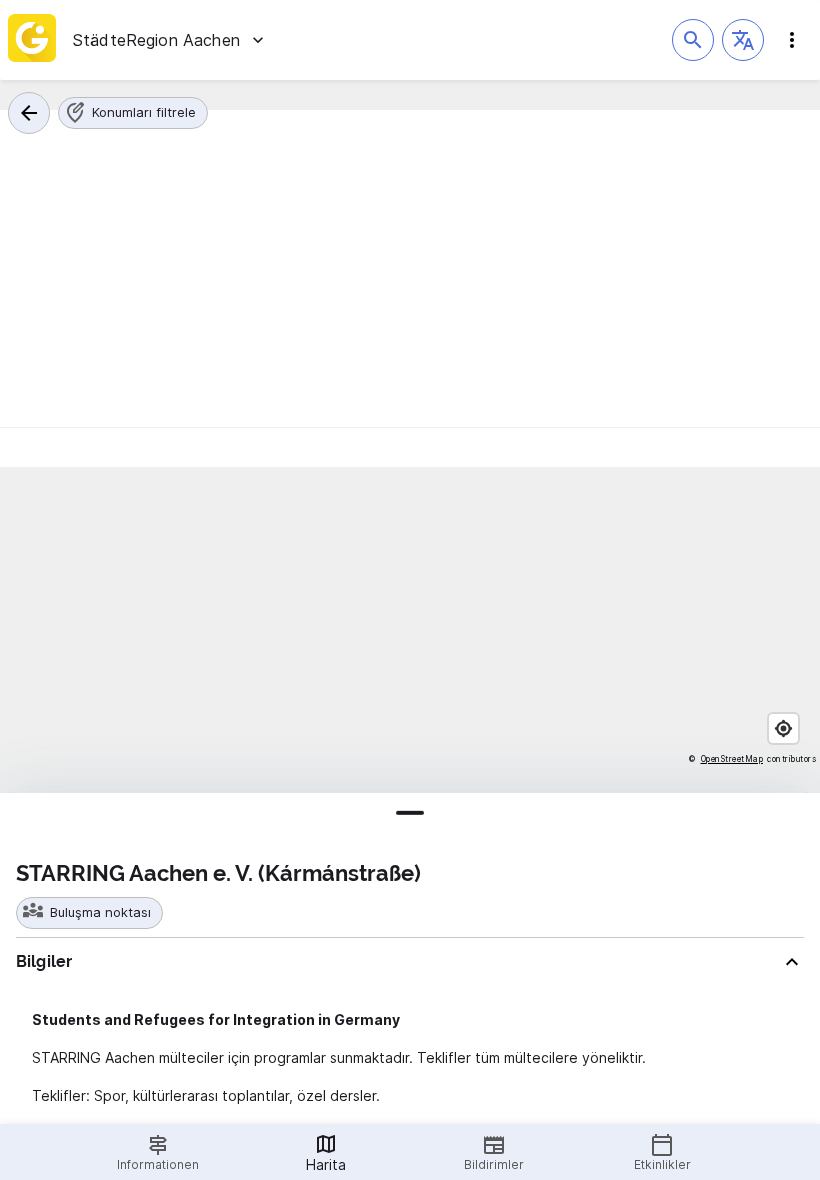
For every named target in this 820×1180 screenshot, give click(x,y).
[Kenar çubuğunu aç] (792, 40)
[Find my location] (783, 728)
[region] (410, 630)
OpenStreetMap (732, 759)
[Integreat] (32, 40)
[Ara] (693, 40)
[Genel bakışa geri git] (29, 113)
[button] (743, 40)
